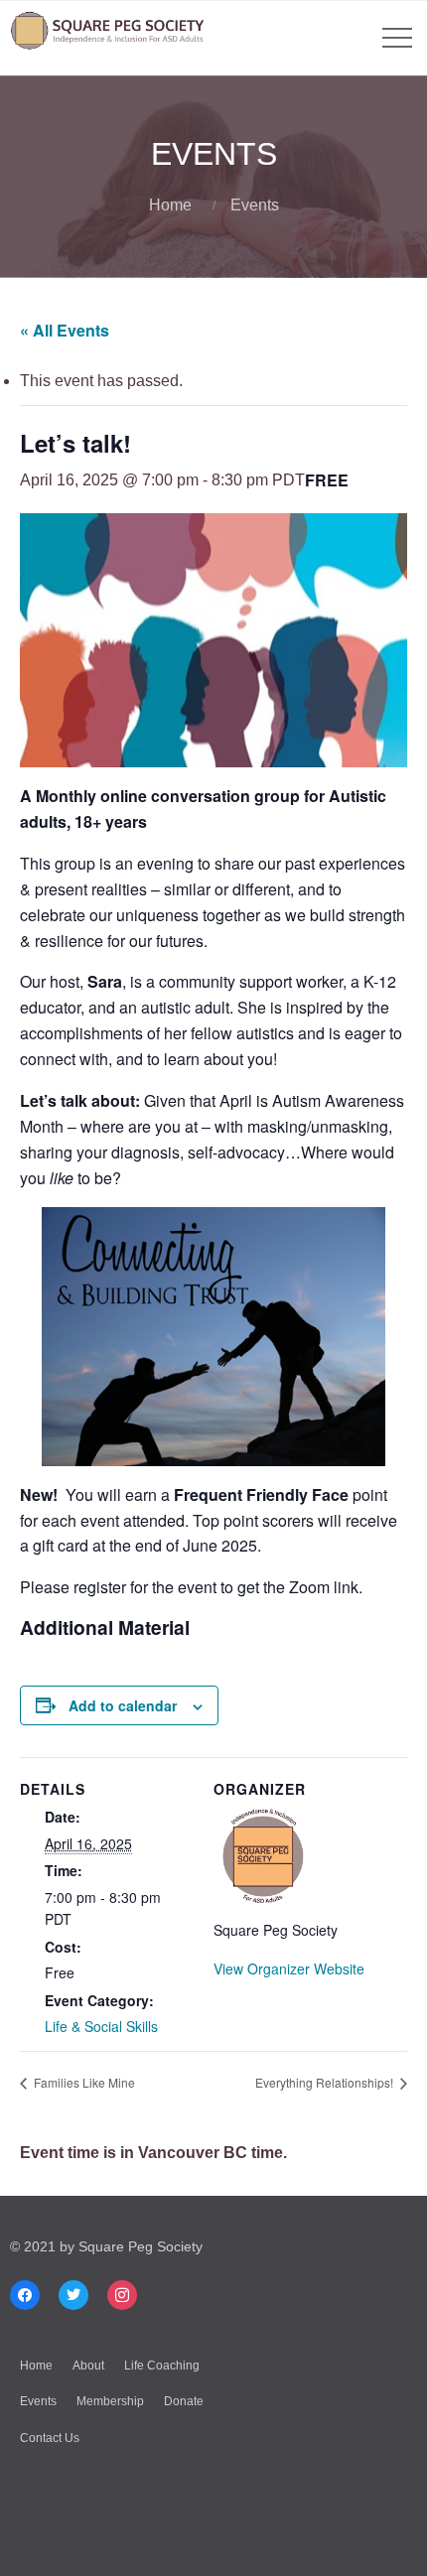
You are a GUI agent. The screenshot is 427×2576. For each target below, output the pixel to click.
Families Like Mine (83, 2082)
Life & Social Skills (101, 2026)
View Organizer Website (289, 1968)
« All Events (65, 330)
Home (170, 205)
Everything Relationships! (326, 2082)
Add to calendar (123, 1705)
